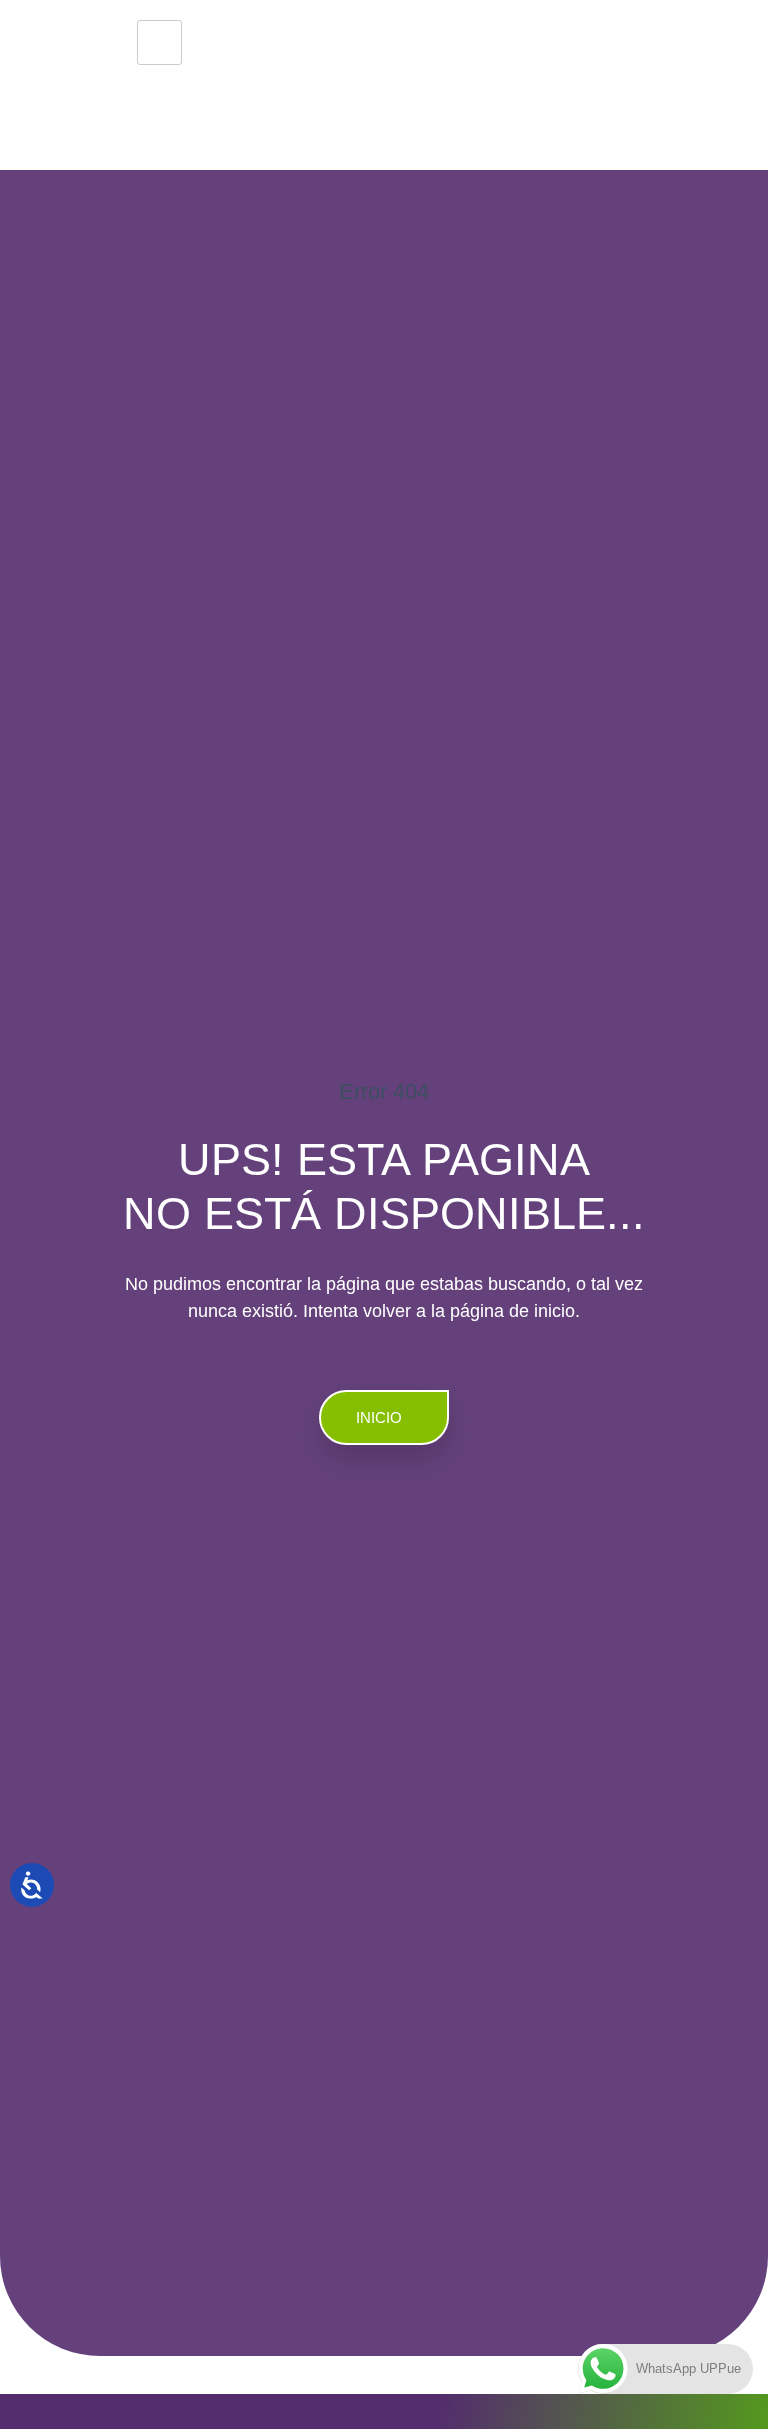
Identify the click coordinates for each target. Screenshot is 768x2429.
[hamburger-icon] (159, 42)
